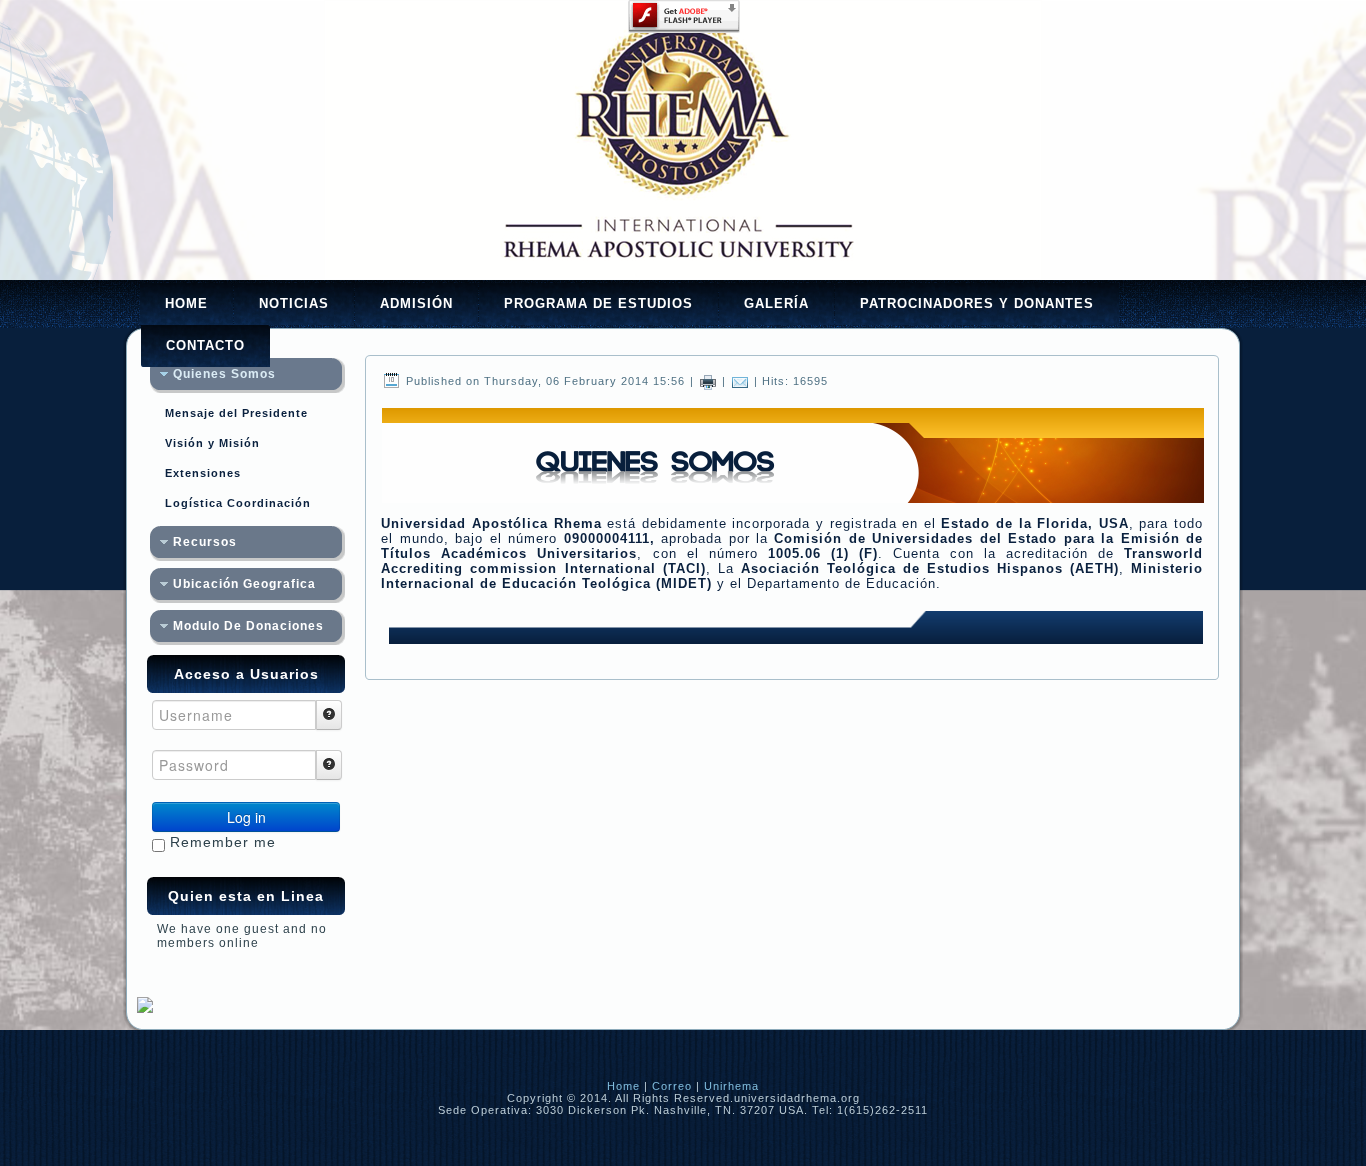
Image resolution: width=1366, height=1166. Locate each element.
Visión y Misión (212, 443)
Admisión (416, 303)
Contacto (205, 345)
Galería (776, 303)
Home (186, 303)
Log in (246, 817)
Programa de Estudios (598, 303)
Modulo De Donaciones (248, 626)
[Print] (708, 381)
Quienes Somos (224, 374)
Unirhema (731, 1086)
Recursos (205, 542)
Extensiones (203, 473)
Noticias (294, 303)
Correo (672, 1086)
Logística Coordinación (238, 503)
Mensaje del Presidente (236, 413)
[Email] (740, 381)
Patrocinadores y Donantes (977, 303)
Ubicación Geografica (244, 584)
